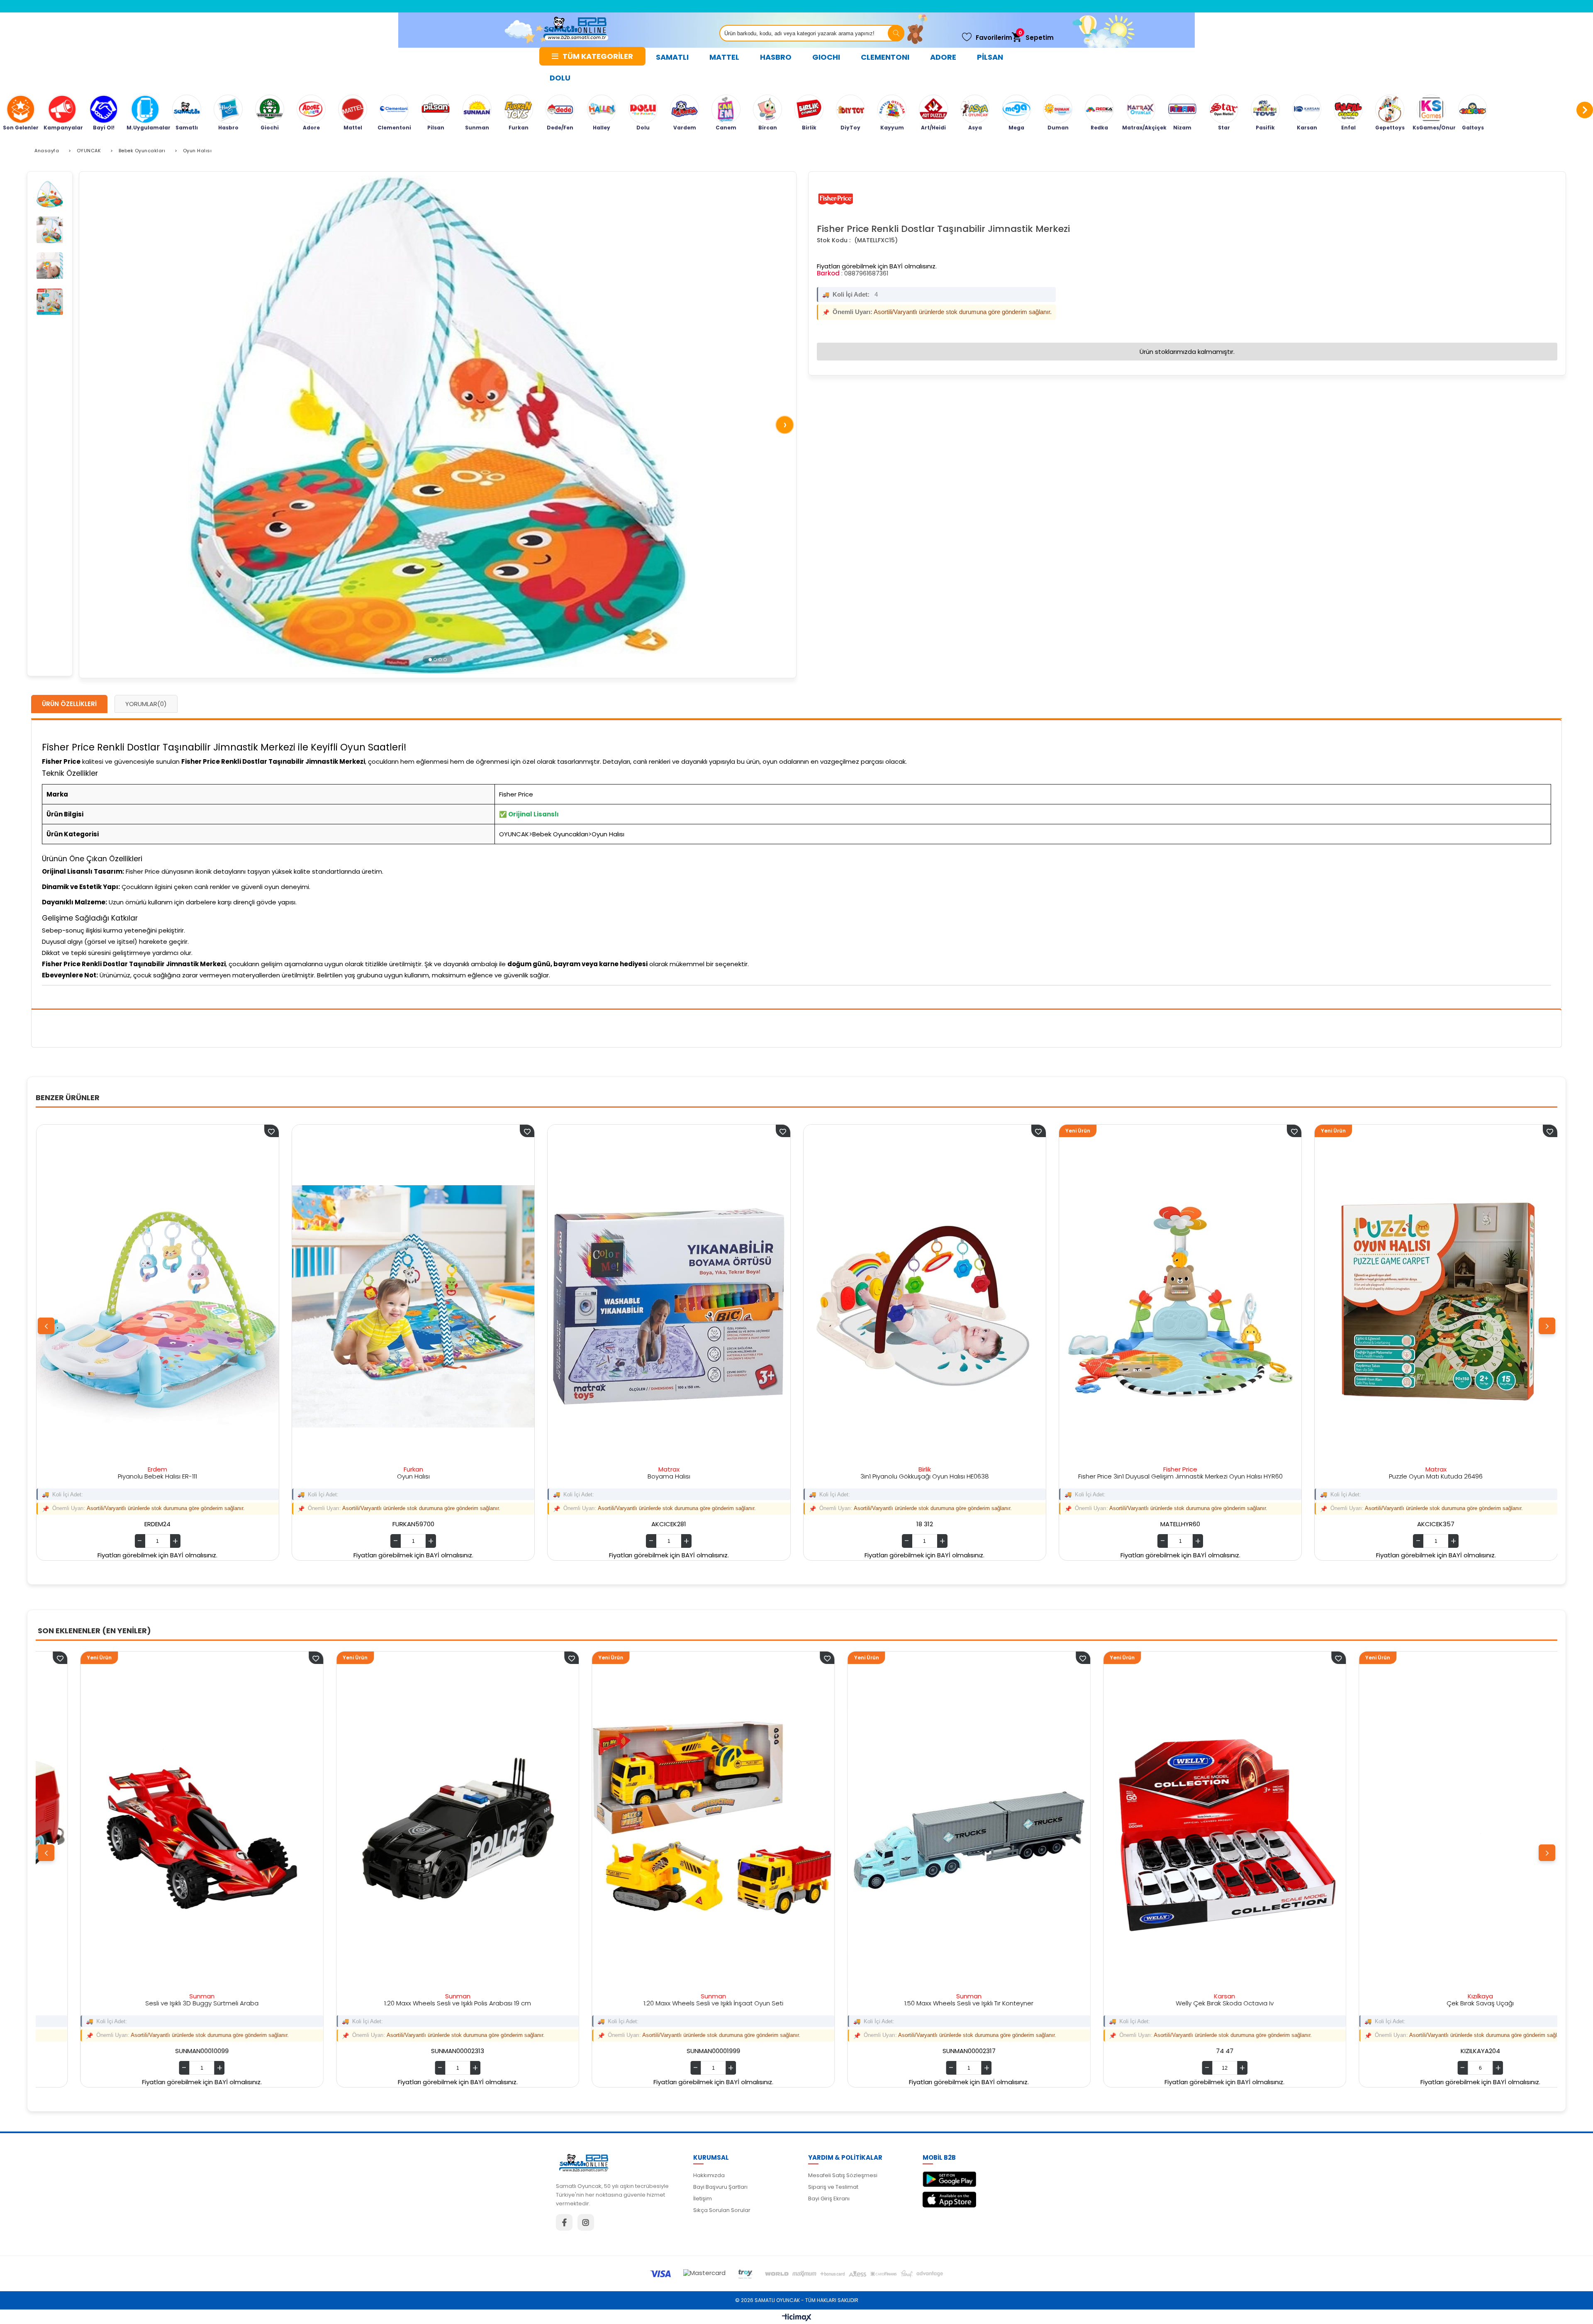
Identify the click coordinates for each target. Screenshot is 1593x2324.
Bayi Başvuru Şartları (720, 2187)
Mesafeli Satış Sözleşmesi (843, 2175)
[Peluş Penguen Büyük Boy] (1180, 1833)
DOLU (560, 78)
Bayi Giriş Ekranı (829, 2199)
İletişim (703, 2199)
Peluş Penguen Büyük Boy (1180, 2003)
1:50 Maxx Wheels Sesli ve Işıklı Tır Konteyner (157, 2003)
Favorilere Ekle (272, 1131)
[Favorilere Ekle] (272, 1658)
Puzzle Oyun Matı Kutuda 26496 (1436, 1476)
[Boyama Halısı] (669, 1306)
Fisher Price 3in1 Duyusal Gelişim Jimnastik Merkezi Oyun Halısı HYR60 (1180, 1476)
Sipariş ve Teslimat (833, 2187)
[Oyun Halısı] (413, 1306)
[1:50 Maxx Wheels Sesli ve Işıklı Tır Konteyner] (157, 1833)
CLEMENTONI (885, 57)
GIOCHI (826, 57)
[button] (430, 659)
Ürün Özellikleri (69, 704)
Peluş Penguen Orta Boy (924, 2003)
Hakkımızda (709, 2175)
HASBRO (776, 57)
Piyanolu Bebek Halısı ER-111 (157, 1476)
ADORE (943, 57)
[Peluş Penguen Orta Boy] (924, 1833)
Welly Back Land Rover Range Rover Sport (1436, 2003)
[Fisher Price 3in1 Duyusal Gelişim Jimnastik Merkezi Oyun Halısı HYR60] (1180, 1306)
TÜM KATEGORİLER (598, 56)
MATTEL (724, 57)
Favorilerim (994, 38)
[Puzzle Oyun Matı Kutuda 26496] (1436, 1306)
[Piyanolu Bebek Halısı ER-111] (158, 1306)
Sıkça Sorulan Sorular (722, 2210)
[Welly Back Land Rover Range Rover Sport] (1436, 1833)
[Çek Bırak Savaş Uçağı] (669, 1833)
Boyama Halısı (669, 1476)
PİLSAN (990, 57)
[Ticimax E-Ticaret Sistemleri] (797, 2318)
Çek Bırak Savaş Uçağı (669, 2003)
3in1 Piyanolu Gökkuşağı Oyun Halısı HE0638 (925, 1476)
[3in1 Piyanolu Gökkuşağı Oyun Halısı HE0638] (925, 1306)
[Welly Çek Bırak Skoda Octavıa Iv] (413, 1833)
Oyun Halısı (413, 1476)
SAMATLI (672, 57)
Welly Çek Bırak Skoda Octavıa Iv (413, 2003)
